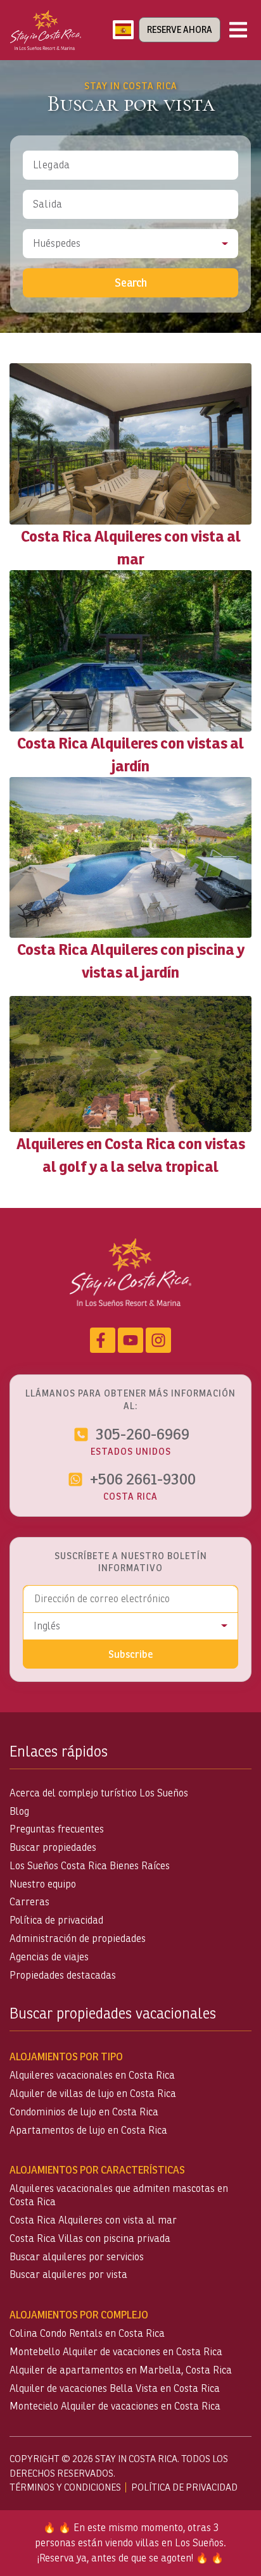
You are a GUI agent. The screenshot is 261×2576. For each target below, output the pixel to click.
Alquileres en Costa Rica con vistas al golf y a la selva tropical (131, 1155)
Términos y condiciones (65, 2487)
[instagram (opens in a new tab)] (158, 1340)
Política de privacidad (56, 1920)
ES (123, 30)
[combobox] (123, 30)
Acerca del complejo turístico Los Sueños (99, 1793)
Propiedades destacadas (63, 1975)
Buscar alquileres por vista (68, 2274)
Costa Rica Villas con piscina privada (90, 2238)
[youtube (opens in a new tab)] (130, 1340)
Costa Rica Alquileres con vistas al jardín (130, 754)
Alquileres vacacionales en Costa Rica (92, 2075)
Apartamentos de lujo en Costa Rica (88, 2130)
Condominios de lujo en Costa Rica (84, 2112)
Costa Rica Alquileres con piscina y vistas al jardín (131, 961)
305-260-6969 (143, 1434)
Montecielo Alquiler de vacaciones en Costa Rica (115, 2406)
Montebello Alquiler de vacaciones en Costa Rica (116, 2352)
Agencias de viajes (49, 1957)
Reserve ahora (180, 30)
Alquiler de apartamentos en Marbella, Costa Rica (121, 2370)
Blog (19, 1811)
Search (131, 283)
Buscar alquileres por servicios (77, 2257)
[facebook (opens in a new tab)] (103, 1340)
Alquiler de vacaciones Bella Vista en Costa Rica (115, 2388)
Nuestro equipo (43, 1884)
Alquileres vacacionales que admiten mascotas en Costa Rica (119, 2195)
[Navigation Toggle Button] (238, 30)
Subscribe (130, 1654)
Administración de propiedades (78, 1938)
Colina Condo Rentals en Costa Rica (87, 2333)
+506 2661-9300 (143, 1479)
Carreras (29, 1902)
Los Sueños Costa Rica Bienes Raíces (90, 1866)
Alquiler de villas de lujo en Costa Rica (93, 2094)
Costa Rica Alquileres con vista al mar (131, 547)
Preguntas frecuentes (57, 1829)
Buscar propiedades (53, 1847)
